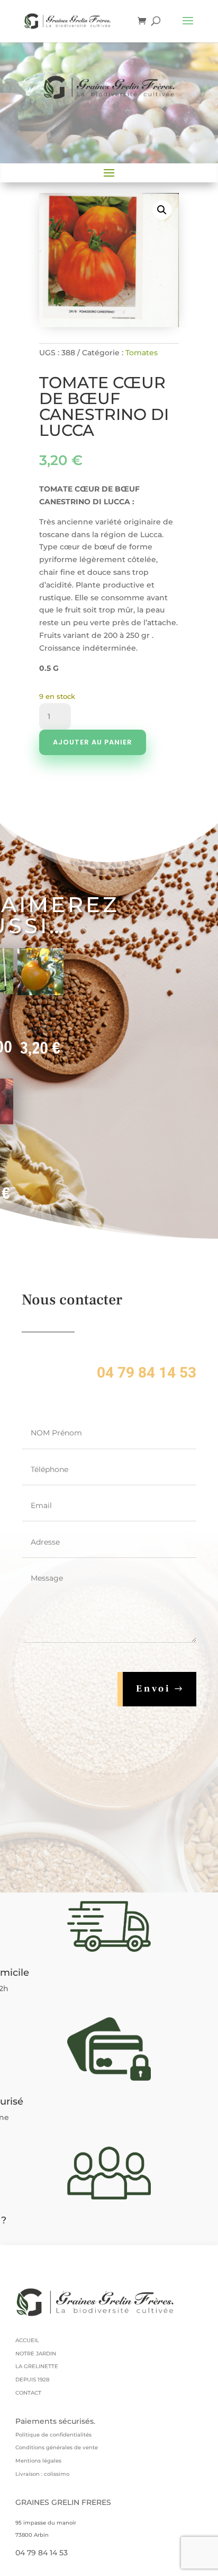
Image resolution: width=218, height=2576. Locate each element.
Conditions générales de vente (57, 2447)
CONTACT (28, 2393)
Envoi (153, 1689)
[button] (162, 210)
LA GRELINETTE (37, 2366)
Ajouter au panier (93, 742)
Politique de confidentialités (53, 2435)
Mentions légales (38, 2461)
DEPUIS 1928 (32, 2380)
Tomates (142, 353)
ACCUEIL (27, 2340)
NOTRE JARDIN (36, 2354)
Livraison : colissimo (42, 2474)
